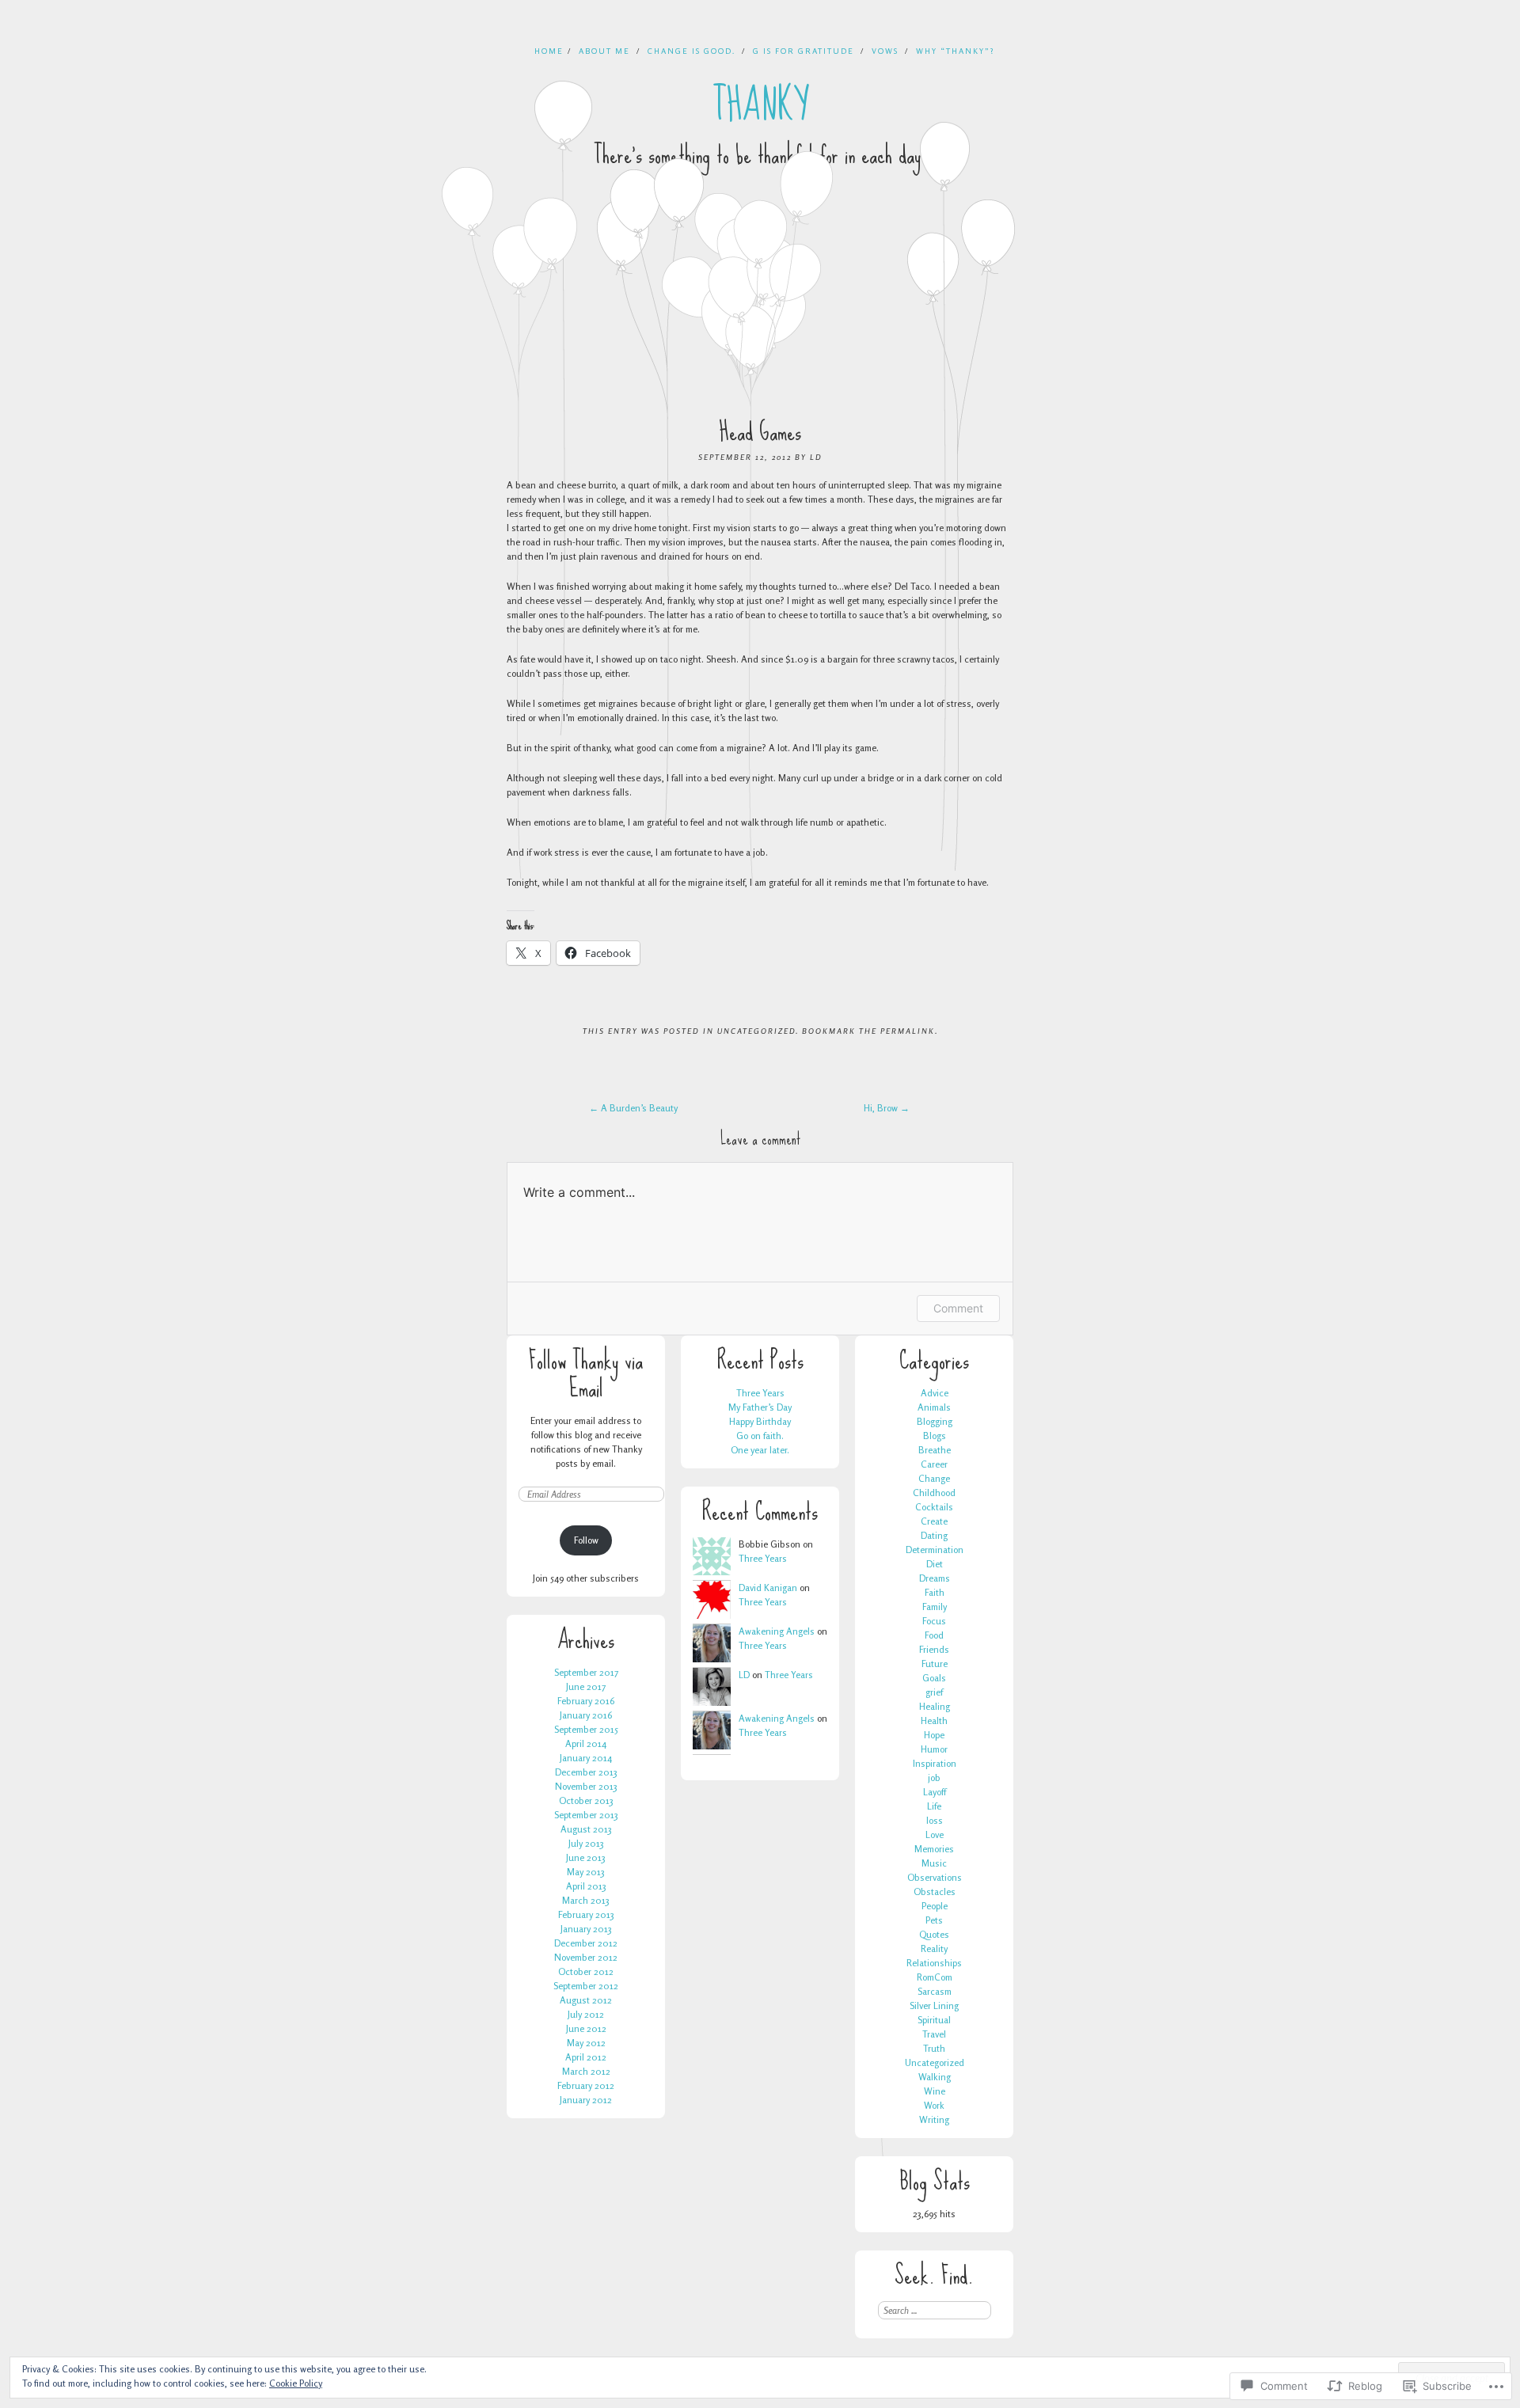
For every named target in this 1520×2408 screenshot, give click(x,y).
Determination (935, 1550)
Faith (935, 1592)
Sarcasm (935, 1991)
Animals (934, 1407)
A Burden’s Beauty (633, 1108)
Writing (934, 2119)
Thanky (760, 105)
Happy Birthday (760, 1421)
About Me (604, 51)
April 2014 (586, 1743)
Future (935, 1664)
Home (549, 51)
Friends (934, 1649)
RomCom (935, 1977)
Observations (935, 1877)
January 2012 (586, 2100)
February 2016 (586, 1701)
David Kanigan (768, 1588)
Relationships (934, 1963)
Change (934, 1478)
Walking (935, 2077)
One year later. (760, 1450)
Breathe (935, 1450)
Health (934, 1721)
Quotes (934, 1934)
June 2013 (586, 1857)
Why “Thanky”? (955, 51)
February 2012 (586, 2085)
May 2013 (586, 1872)
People (935, 1906)
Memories (934, 1849)
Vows (885, 51)
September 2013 (586, 1815)
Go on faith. (760, 1436)
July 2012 (586, 2014)
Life (934, 1806)
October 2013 (586, 1800)
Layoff (935, 1792)
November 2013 (586, 1786)
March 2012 (586, 2071)
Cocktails (934, 1507)
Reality (934, 1948)
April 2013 (586, 1886)
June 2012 (586, 2028)
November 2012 (586, 1957)
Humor (934, 1749)
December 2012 (586, 1943)
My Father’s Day (760, 1407)
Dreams (935, 1578)
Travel (934, 2034)
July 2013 (586, 1843)
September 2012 (586, 1986)
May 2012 (586, 2043)
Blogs (935, 1436)
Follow (586, 1540)
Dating (934, 1535)
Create (934, 1521)
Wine (935, 2091)
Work (934, 2105)
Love (935, 1834)
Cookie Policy (296, 2383)
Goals (934, 1678)
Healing (935, 1706)
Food (934, 1635)
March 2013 (586, 1900)
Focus (934, 1621)
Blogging (935, 1421)
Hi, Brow (887, 1108)
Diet (935, 1564)
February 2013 (586, 1914)
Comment (958, 1308)
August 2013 (586, 1829)
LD (816, 457)
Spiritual (934, 2020)
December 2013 (586, 1772)
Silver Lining (934, 2005)
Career (934, 1464)
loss (935, 1820)
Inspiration (935, 1763)
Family (935, 1607)
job (934, 1778)
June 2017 (586, 1686)
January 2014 (586, 1758)
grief (934, 1692)
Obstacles (935, 1891)
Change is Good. (692, 51)
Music (934, 1863)
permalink (908, 1031)
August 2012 (586, 2000)
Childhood (934, 1493)
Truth (934, 2048)
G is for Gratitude (804, 51)
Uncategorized (756, 1031)
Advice (935, 1393)
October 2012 (586, 1971)
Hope (934, 1735)
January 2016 (586, 1715)
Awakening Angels (777, 1631)
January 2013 (586, 1929)
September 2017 (586, 1672)
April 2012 (586, 2057)
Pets (934, 1920)
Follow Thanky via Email (586, 1374)
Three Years (760, 1393)
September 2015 (586, 1729)
